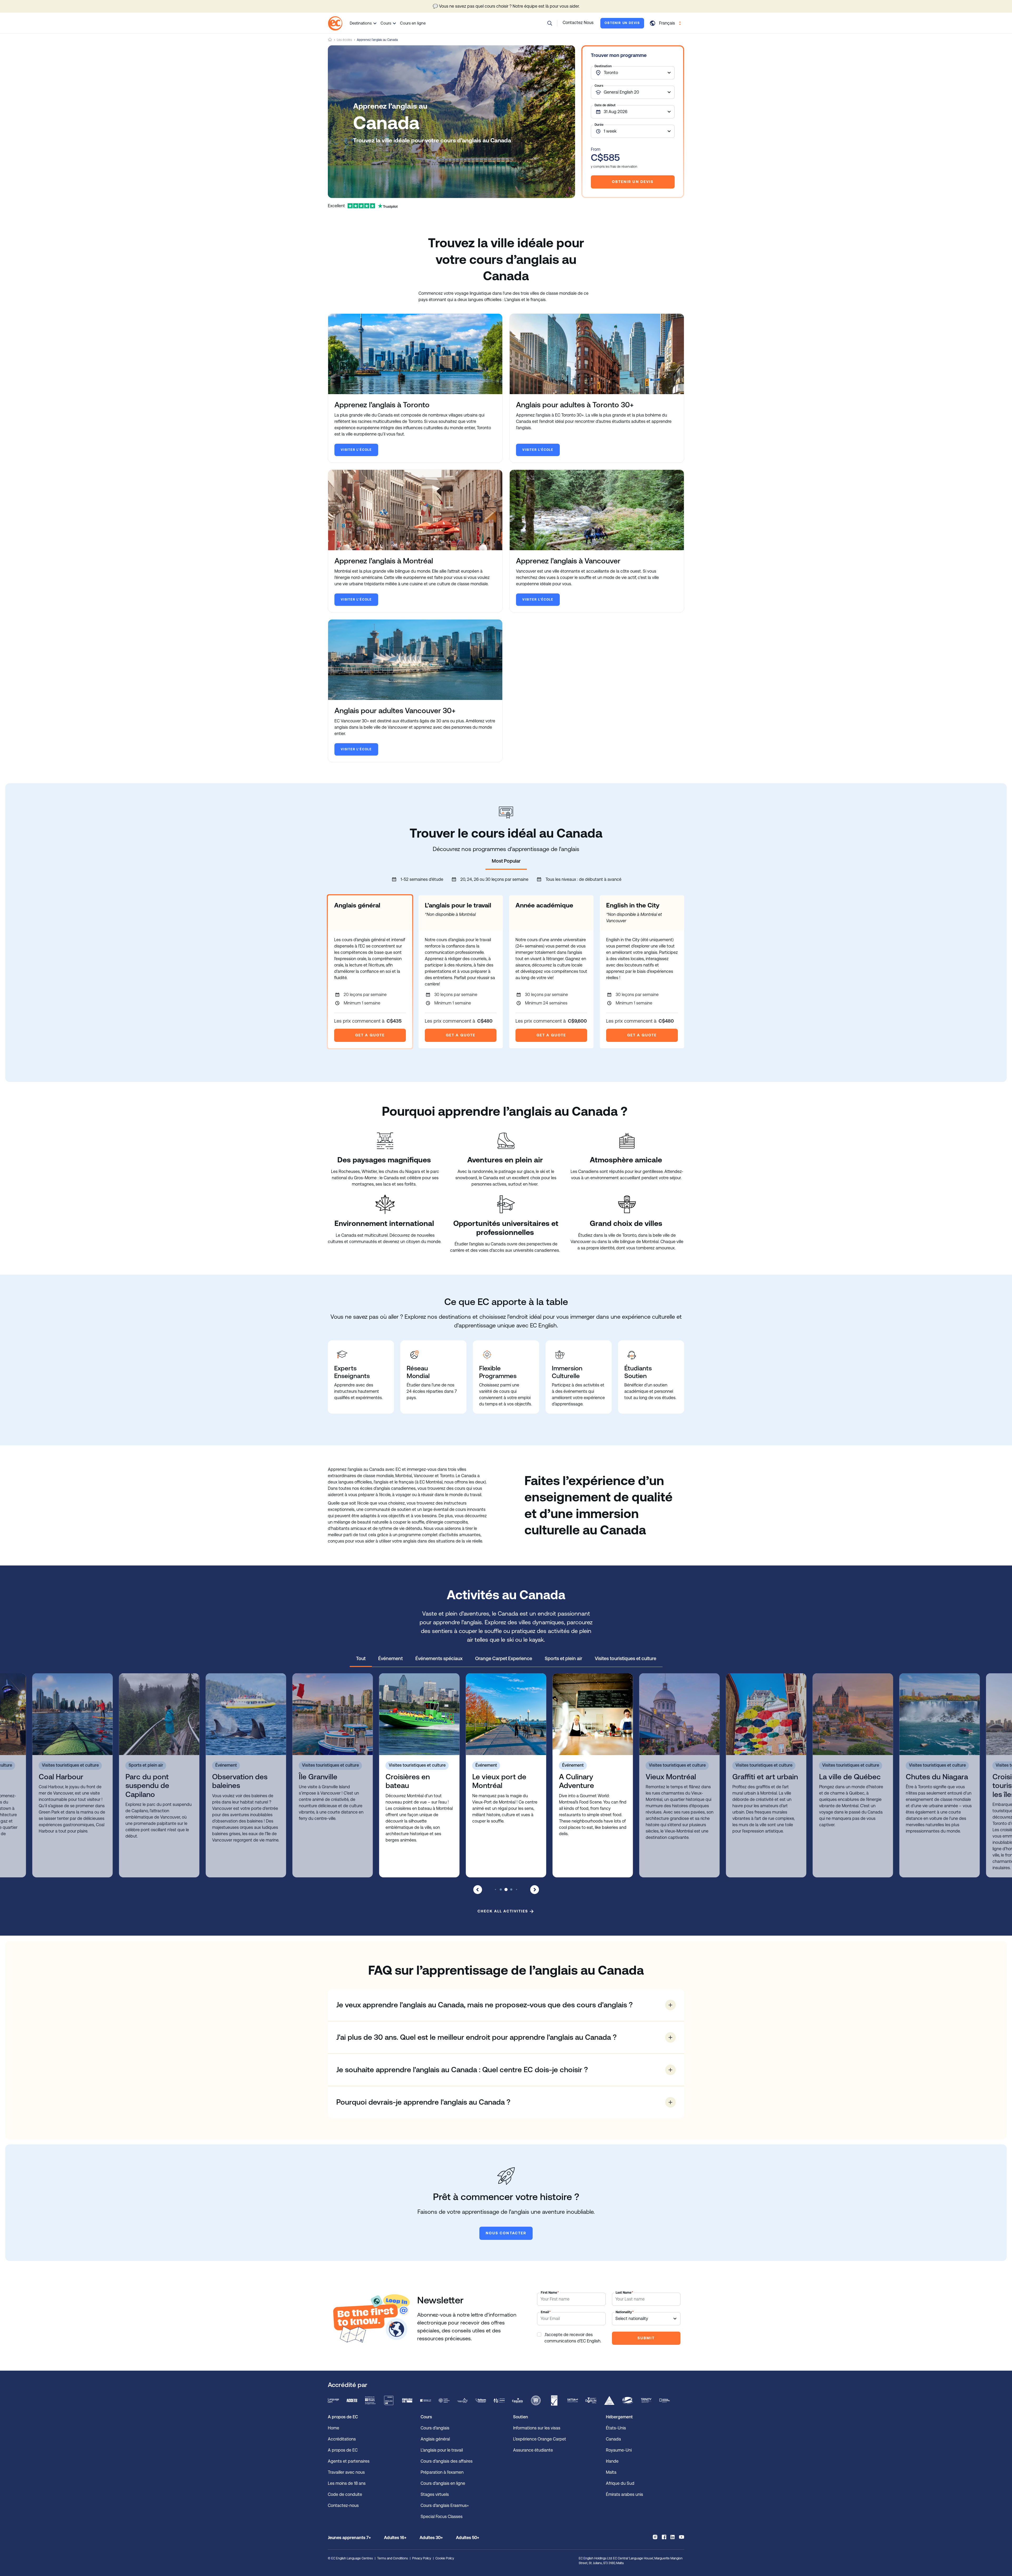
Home (330, 40)
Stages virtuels (435, 2494)
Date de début (605, 105)
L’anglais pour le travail (442, 2450)
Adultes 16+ (395, 2538)
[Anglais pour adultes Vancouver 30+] (415, 660)
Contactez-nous (343, 2505)
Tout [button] (361, 1658)
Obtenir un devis (622, 23)
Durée (599, 125)
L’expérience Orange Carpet (540, 2439)
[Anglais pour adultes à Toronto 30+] (597, 354)
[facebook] (664, 2537)
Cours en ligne (413, 23)
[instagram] (655, 2537)
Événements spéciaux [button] (439, 1658)
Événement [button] (390, 1658)
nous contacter (506, 2233)
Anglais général (435, 2439)
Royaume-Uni (619, 2450)
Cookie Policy (445, 2558)
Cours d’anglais (435, 2428)
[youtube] (682, 2537)
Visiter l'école (356, 450)
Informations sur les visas (537, 2428)
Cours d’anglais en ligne (443, 2483)
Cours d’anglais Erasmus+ (445, 2505)
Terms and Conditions (393, 2558)
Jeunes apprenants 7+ (349, 2538)
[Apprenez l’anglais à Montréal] (415, 510)
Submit (646, 2338)
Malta (611, 2472)
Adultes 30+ (431, 2538)
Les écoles (344, 40)
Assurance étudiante (533, 2450)
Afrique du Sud (620, 2483)
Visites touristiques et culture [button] (626, 1658)
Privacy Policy (422, 2558)
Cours (386, 23)
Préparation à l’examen (442, 2472)
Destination (603, 66)
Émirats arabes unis (624, 2494)
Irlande (612, 2461)
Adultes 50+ (468, 2538)
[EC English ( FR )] (335, 23)
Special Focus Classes (442, 2517)
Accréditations (342, 2439)
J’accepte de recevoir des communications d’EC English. (573, 2338)
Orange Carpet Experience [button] (504, 1658)
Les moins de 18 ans (347, 2483)
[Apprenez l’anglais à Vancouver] (597, 510)
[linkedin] (673, 2537)
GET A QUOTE (370, 1035)
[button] (550, 23)
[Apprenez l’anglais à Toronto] (415, 354)
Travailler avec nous (346, 2472)
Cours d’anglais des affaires (447, 2461)
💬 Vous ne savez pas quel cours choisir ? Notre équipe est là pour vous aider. (506, 6)
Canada (613, 2439)
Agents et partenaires (349, 2461)
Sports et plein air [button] (563, 1658)
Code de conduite (345, 2494)
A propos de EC (343, 2450)
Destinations (361, 23)
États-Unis (616, 2428)
